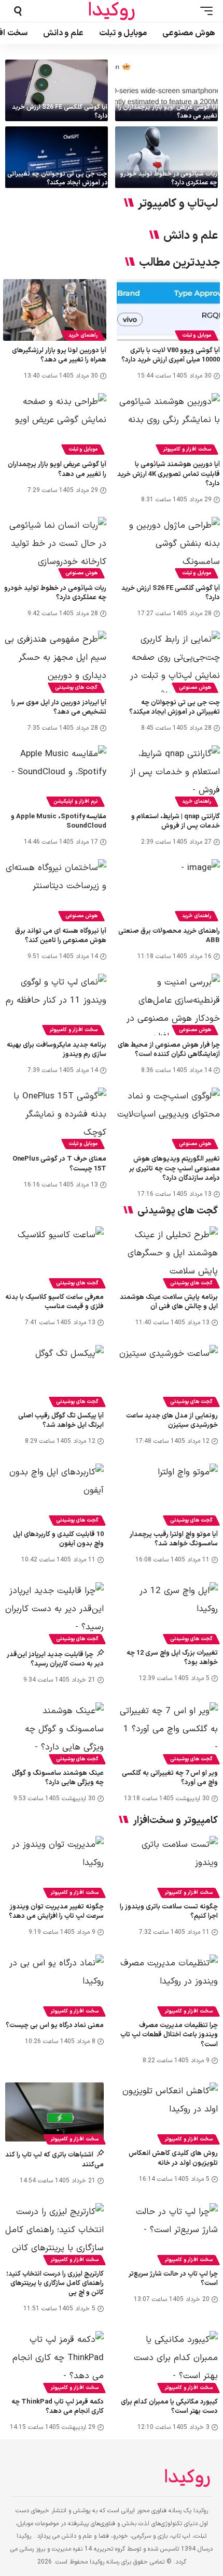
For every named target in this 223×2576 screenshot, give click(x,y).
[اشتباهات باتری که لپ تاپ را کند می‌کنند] (54, 2112)
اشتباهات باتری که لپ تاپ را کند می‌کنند (54, 2160)
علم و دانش (191, 236)
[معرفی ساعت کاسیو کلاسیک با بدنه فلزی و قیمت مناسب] (54, 1256)
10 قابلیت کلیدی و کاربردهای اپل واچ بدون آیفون (58, 1539)
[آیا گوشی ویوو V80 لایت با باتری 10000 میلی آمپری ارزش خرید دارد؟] (168, 310)
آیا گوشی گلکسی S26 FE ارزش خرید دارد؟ (60, 112)
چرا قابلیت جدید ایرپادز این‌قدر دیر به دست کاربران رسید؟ (55, 1659)
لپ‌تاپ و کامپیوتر (178, 204)
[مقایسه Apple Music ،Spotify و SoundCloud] (55, 776)
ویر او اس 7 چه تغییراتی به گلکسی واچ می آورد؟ (170, 1778)
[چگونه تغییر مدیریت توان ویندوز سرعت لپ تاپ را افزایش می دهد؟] (54, 1865)
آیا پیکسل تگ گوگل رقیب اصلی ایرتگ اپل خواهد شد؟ (61, 1421)
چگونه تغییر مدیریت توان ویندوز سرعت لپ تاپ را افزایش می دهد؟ (56, 1912)
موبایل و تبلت (197, 335)
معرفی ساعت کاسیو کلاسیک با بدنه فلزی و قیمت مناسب (54, 1302)
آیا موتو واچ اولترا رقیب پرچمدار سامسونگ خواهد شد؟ (174, 1539)
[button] (204, 11)
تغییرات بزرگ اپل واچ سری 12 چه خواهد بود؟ (172, 1658)
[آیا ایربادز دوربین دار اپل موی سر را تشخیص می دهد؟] (55, 662)
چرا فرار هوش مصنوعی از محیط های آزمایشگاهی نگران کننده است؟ (169, 1050)
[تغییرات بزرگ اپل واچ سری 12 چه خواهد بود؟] (169, 1612)
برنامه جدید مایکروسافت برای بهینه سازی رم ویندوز (57, 1050)
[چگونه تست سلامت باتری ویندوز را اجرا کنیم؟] (169, 1865)
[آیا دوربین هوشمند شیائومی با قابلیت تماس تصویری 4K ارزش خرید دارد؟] (168, 424)
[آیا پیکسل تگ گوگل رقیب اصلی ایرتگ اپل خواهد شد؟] (54, 1374)
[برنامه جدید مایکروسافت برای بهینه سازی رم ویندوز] (55, 1004)
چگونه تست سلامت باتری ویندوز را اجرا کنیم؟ (169, 1912)
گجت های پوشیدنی (76, 688)
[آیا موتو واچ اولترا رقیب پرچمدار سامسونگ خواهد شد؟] (169, 1493)
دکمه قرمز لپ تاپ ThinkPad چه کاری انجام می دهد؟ (58, 2407)
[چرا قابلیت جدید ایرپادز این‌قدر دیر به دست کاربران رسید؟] (54, 1612)
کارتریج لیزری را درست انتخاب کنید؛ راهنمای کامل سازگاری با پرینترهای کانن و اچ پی (55, 2283)
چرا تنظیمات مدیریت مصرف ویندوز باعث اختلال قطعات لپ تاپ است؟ (169, 2035)
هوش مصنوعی (81, 573)
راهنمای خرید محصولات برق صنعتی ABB (169, 936)
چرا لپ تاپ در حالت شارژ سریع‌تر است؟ (173, 2279)
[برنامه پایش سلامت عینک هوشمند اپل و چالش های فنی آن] (169, 1256)
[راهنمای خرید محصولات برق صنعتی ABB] (168, 890)
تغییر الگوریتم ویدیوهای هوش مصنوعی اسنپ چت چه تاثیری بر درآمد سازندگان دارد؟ (175, 1168)
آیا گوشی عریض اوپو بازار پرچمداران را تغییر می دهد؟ (168, 112)
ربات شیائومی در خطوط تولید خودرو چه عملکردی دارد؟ (169, 178)
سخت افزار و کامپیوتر (187, 449)
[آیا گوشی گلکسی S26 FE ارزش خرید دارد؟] (57, 90)
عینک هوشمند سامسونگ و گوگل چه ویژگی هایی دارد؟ (58, 1778)
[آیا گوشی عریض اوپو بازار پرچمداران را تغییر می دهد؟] (166, 90)
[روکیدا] (112, 11)
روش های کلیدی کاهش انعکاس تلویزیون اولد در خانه (173, 2158)
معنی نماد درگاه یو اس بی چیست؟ (55, 2025)
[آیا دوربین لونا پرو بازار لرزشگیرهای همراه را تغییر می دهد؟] (55, 310)
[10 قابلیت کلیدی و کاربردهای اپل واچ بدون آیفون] (54, 1493)
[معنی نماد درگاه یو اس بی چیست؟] (54, 1984)
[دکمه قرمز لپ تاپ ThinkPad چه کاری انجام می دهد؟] (54, 2361)
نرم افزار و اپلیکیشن (75, 801)
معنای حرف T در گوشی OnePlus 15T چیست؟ (59, 1164)
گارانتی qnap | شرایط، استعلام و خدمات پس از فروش (176, 821)
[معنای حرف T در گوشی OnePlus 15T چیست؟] (55, 1118)
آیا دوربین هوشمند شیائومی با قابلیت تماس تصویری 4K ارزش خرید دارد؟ (169, 474)
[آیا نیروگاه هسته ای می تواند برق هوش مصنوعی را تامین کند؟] (55, 890)
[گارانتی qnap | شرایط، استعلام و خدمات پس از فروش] (168, 776)
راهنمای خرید (83, 335)
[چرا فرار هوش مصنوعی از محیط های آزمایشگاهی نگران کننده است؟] (168, 1004)
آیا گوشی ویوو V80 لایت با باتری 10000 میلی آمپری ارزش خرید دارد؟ (171, 355)
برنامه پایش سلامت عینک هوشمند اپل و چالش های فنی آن (169, 1302)
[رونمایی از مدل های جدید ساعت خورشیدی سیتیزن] (169, 1374)
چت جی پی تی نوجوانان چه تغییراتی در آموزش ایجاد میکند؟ (57, 178)
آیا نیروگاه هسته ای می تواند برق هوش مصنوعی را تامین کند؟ (61, 936)
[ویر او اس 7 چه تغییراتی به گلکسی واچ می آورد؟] (169, 1732)
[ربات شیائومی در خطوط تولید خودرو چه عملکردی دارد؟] (166, 157)
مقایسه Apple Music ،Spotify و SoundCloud (59, 821)
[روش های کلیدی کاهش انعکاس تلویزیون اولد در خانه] (169, 2112)
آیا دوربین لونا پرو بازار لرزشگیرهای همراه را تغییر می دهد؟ (59, 355)
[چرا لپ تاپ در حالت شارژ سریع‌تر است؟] (169, 2233)
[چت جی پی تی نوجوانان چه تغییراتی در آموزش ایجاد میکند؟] (57, 157)
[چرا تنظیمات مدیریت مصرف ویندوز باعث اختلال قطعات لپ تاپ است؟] (169, 1984)
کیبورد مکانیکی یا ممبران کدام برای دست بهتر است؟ (169, 2407)
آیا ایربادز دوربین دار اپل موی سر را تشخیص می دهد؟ (59, 707)
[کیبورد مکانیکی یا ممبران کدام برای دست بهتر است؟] (169, 2361)
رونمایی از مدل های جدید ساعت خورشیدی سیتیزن (172, 1421)
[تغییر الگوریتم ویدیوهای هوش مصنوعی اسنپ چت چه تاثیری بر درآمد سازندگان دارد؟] (168, 1118)
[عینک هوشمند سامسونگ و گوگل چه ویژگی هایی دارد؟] (54, 1732)
